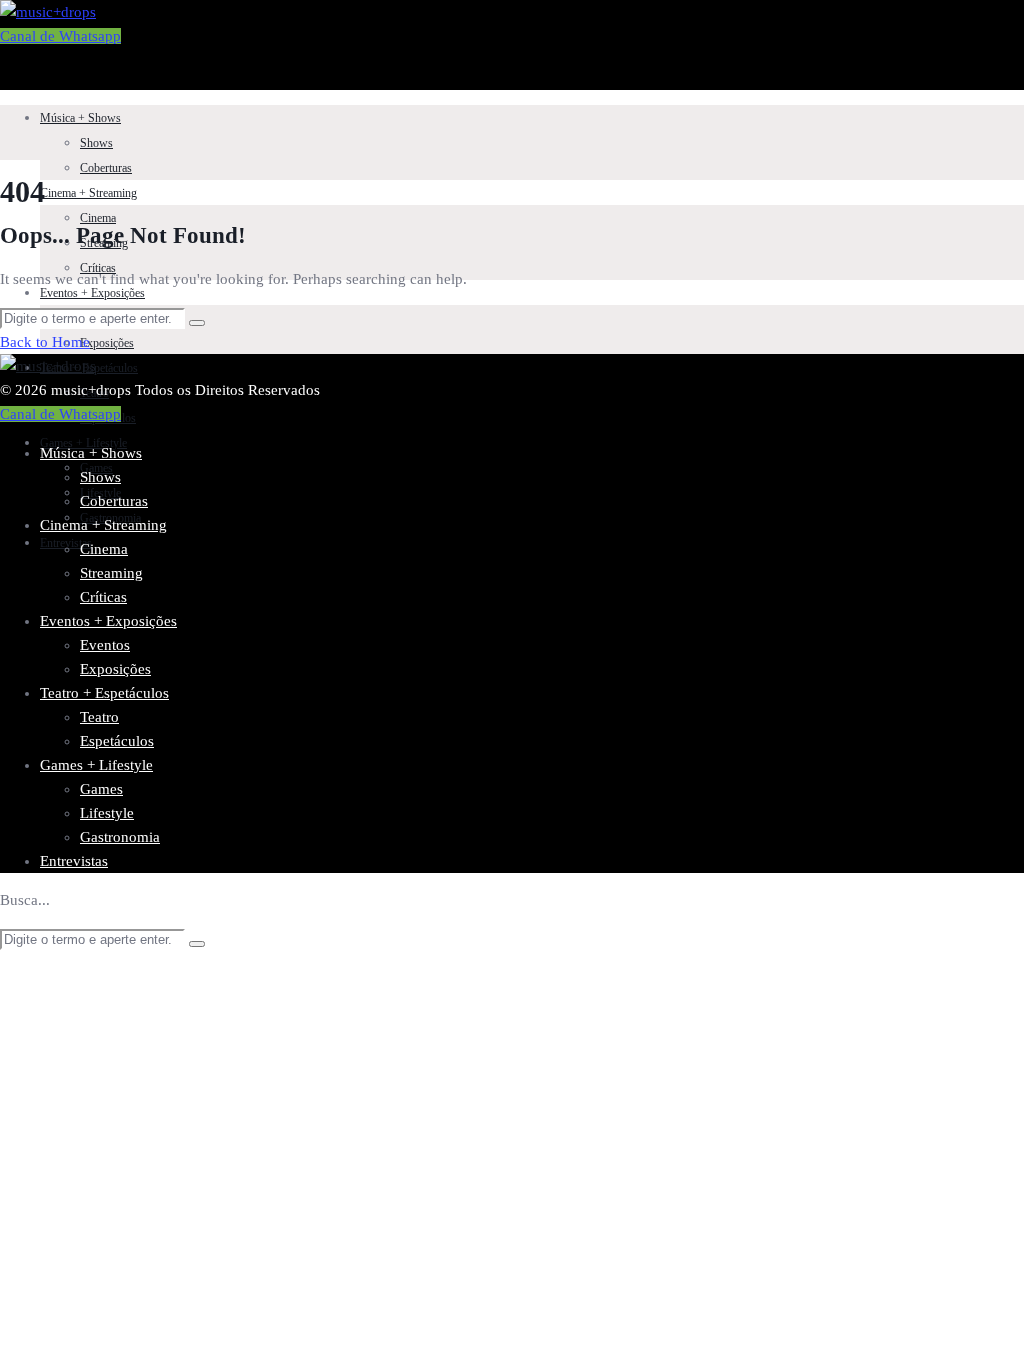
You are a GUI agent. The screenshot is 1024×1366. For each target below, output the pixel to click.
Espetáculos (117, 741)
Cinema (98, 218)
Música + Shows (80, 118)
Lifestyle (107, 813)
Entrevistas (74, 861)
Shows (96, 143)
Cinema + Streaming (88, 193)
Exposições (107, 343)
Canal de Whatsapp (60, 36)
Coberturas (106, 168)
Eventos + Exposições (92, 293)
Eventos (105, 645)
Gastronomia (120, 837)
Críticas (103, 597)
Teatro (99, 717)
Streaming (111, 573)
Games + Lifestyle (83, 443)
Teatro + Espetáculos (104, 693)
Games (101, 789)
